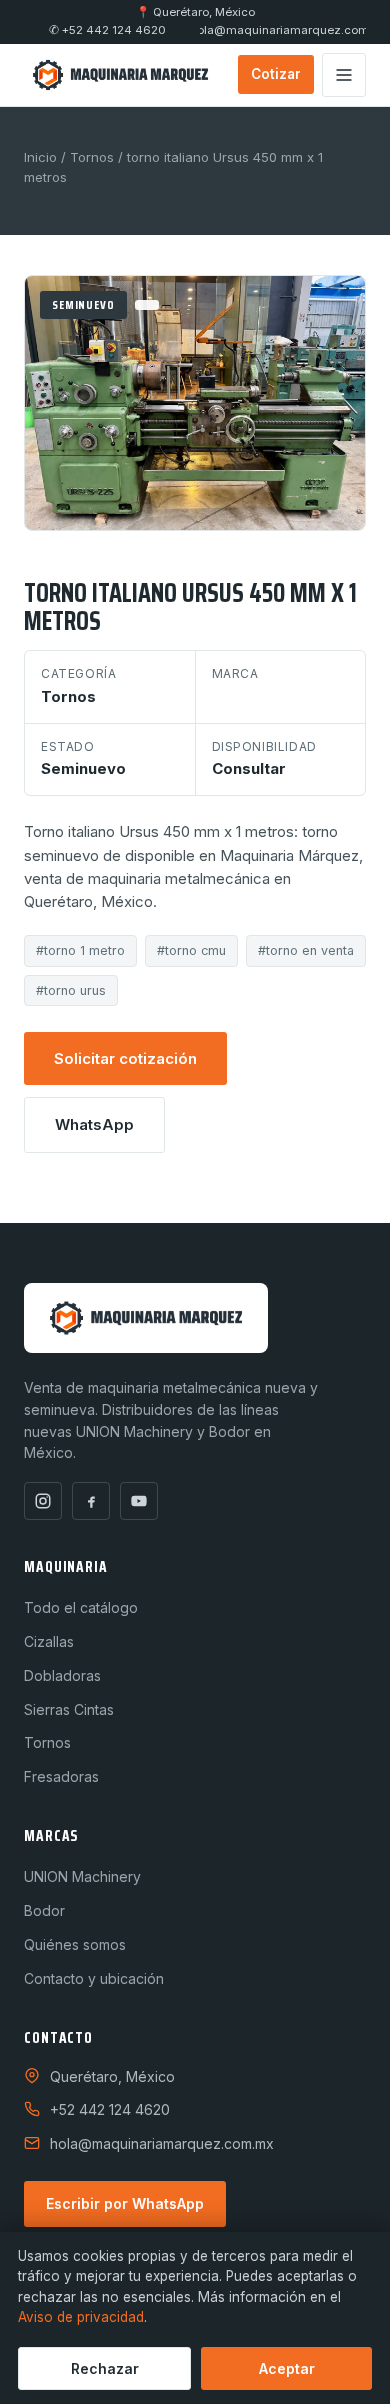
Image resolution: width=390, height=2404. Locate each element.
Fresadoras (61, 1776)
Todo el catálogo (81, 1607)
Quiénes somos (75, 1944)
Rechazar (105, 2368)
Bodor (44, 1910)
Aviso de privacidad (81, 2317)
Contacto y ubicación (94, 1978)
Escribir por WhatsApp (125, 2203)
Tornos (92, 157)
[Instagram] (43, 1501)
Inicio (40, 157)
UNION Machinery (82, 1876)
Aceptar (287, 2368)
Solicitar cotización (125, 1058)
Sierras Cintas (69, 1709)
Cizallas (49, 1641)
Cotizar (276, 74)
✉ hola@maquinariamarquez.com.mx (283, 30)
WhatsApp (94, 1124)
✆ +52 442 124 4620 (107, 30)
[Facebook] (91, 1501)
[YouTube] (139, 1501)
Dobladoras (62, 1675)
